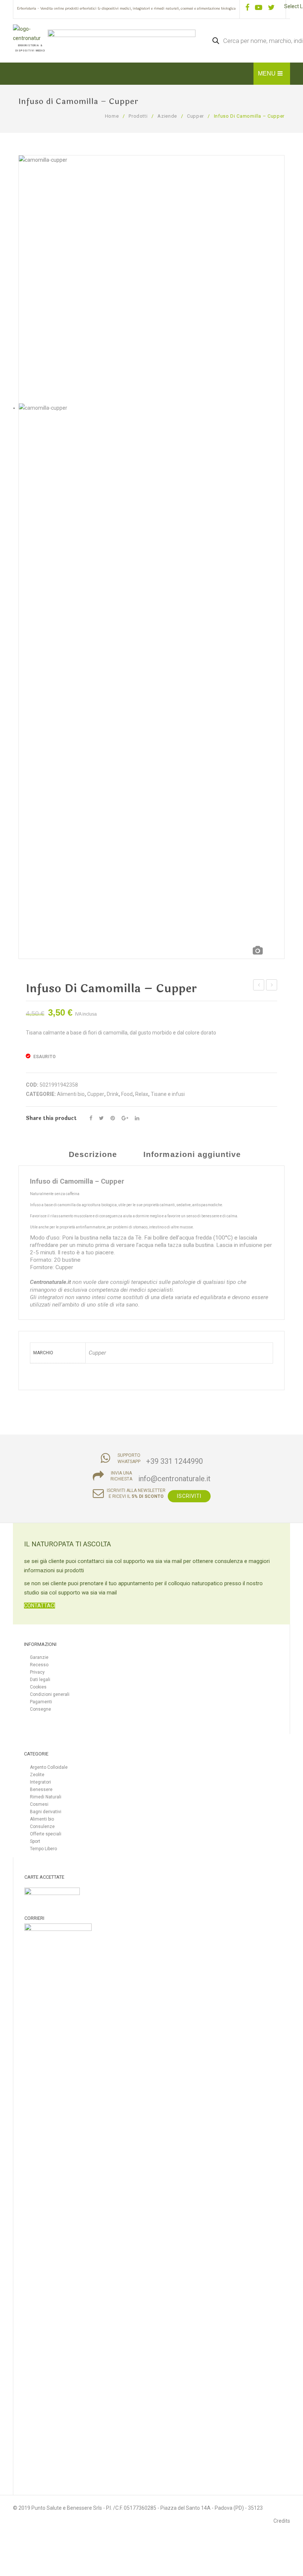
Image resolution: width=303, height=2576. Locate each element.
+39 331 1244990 (174, 1461)
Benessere (41, 1790)
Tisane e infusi (168, 1094)
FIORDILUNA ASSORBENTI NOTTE (259, 986)
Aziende (167, 116)
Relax (142, 1094)
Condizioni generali (50, 1694)
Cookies (38, 1687)
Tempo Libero (43, 1849)
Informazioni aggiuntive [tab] (192, 1154)
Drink (113, 1094)
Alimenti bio (71, 1094)
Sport (35, 1841)
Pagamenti (41, 1702)
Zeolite (37, 1775)
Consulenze (42, 1827)
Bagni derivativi (46, 1812)
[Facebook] (91, 1118)
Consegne (40, 1709)
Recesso (39, 1665)
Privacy (37, 1672)
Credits (282, 2521)
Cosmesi (39, 1804)
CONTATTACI (40, 1606)
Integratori (40, 1782)
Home (112, 116)
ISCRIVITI (189, 1496)
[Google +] (125, 1118)
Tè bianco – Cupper (272, 986)
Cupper (195, 116)
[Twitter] (101, 1118)
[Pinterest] (113, 1118)
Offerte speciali (46, 1834)
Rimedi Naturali (46, 1797)
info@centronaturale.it (174, 1479)
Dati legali (40, 1680)
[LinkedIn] (137, 1118)
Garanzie (39, 1657)
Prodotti (138, 116)
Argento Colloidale (49, 1767)
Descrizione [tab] (93, 1154)
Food (127, 1094)
